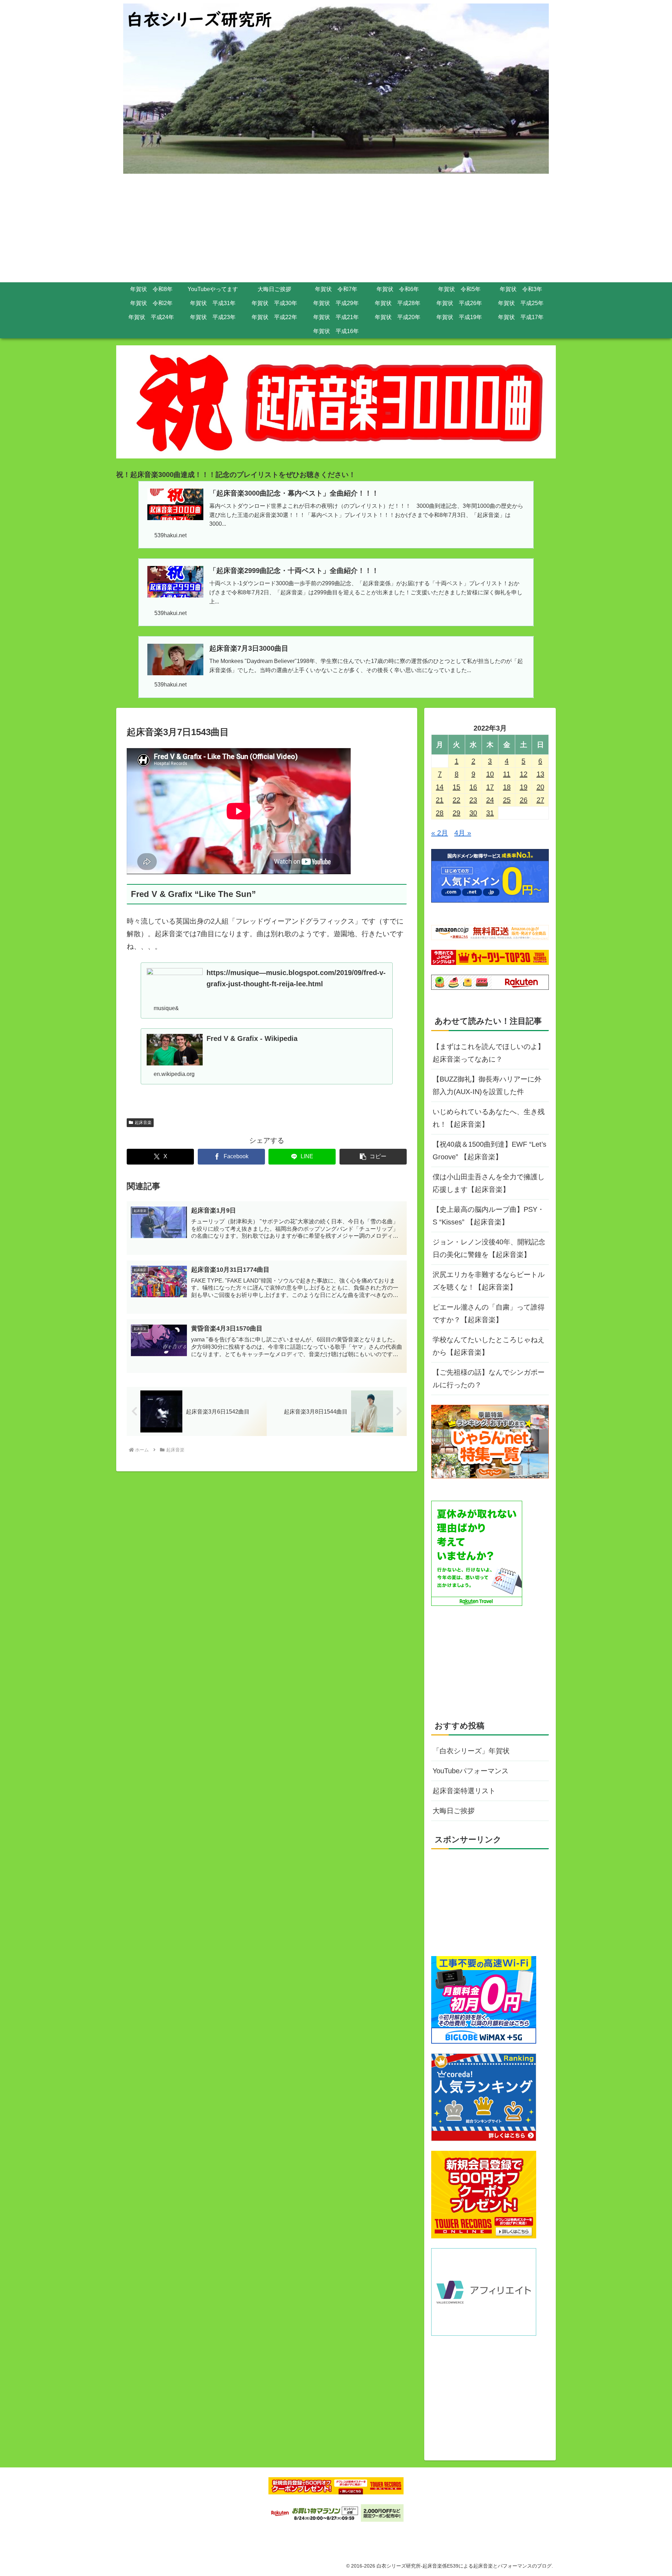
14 (440, 787)
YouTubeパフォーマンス (471, 1771)
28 (440, 813)
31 (490, 813)
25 (507, 800)
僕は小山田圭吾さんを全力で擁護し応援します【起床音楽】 (489, 1183)
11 (507, 774)
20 (540, 787)
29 (456, 813)
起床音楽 (143, 1123)
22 (456, 800)
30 (473, 813)
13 (540, 774)
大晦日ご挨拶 (454, 1811)
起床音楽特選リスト (464, 1791)
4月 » (463, 833)
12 (524, 774)
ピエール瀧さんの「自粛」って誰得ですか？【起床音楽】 (489, 1313)
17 (490, 787)
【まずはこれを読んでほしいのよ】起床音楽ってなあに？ (489, 1053)
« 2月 (440, 833)
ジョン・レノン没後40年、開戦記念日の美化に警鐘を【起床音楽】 (489, 1248)
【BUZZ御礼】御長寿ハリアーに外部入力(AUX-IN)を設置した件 (487, 1085)
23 (473, 800)
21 (440, 800)
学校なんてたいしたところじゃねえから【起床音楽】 (489, 1346)
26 (524, 800)
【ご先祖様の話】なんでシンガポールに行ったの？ (489, 1379)
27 (540, 800)
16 (473, 787)
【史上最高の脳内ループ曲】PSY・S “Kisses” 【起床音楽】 (488, 1216)
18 (507, 787)
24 (490, 800)
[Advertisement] (336, 230)
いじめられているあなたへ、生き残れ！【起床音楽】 (489, 1118)
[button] (373, 1157)
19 (524, 787)
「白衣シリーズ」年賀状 (471, 1751)
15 (456, 787)
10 (490, 774)
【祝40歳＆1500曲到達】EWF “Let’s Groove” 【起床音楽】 (489, 1151)
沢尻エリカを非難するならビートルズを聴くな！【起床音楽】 (489, 1281)
